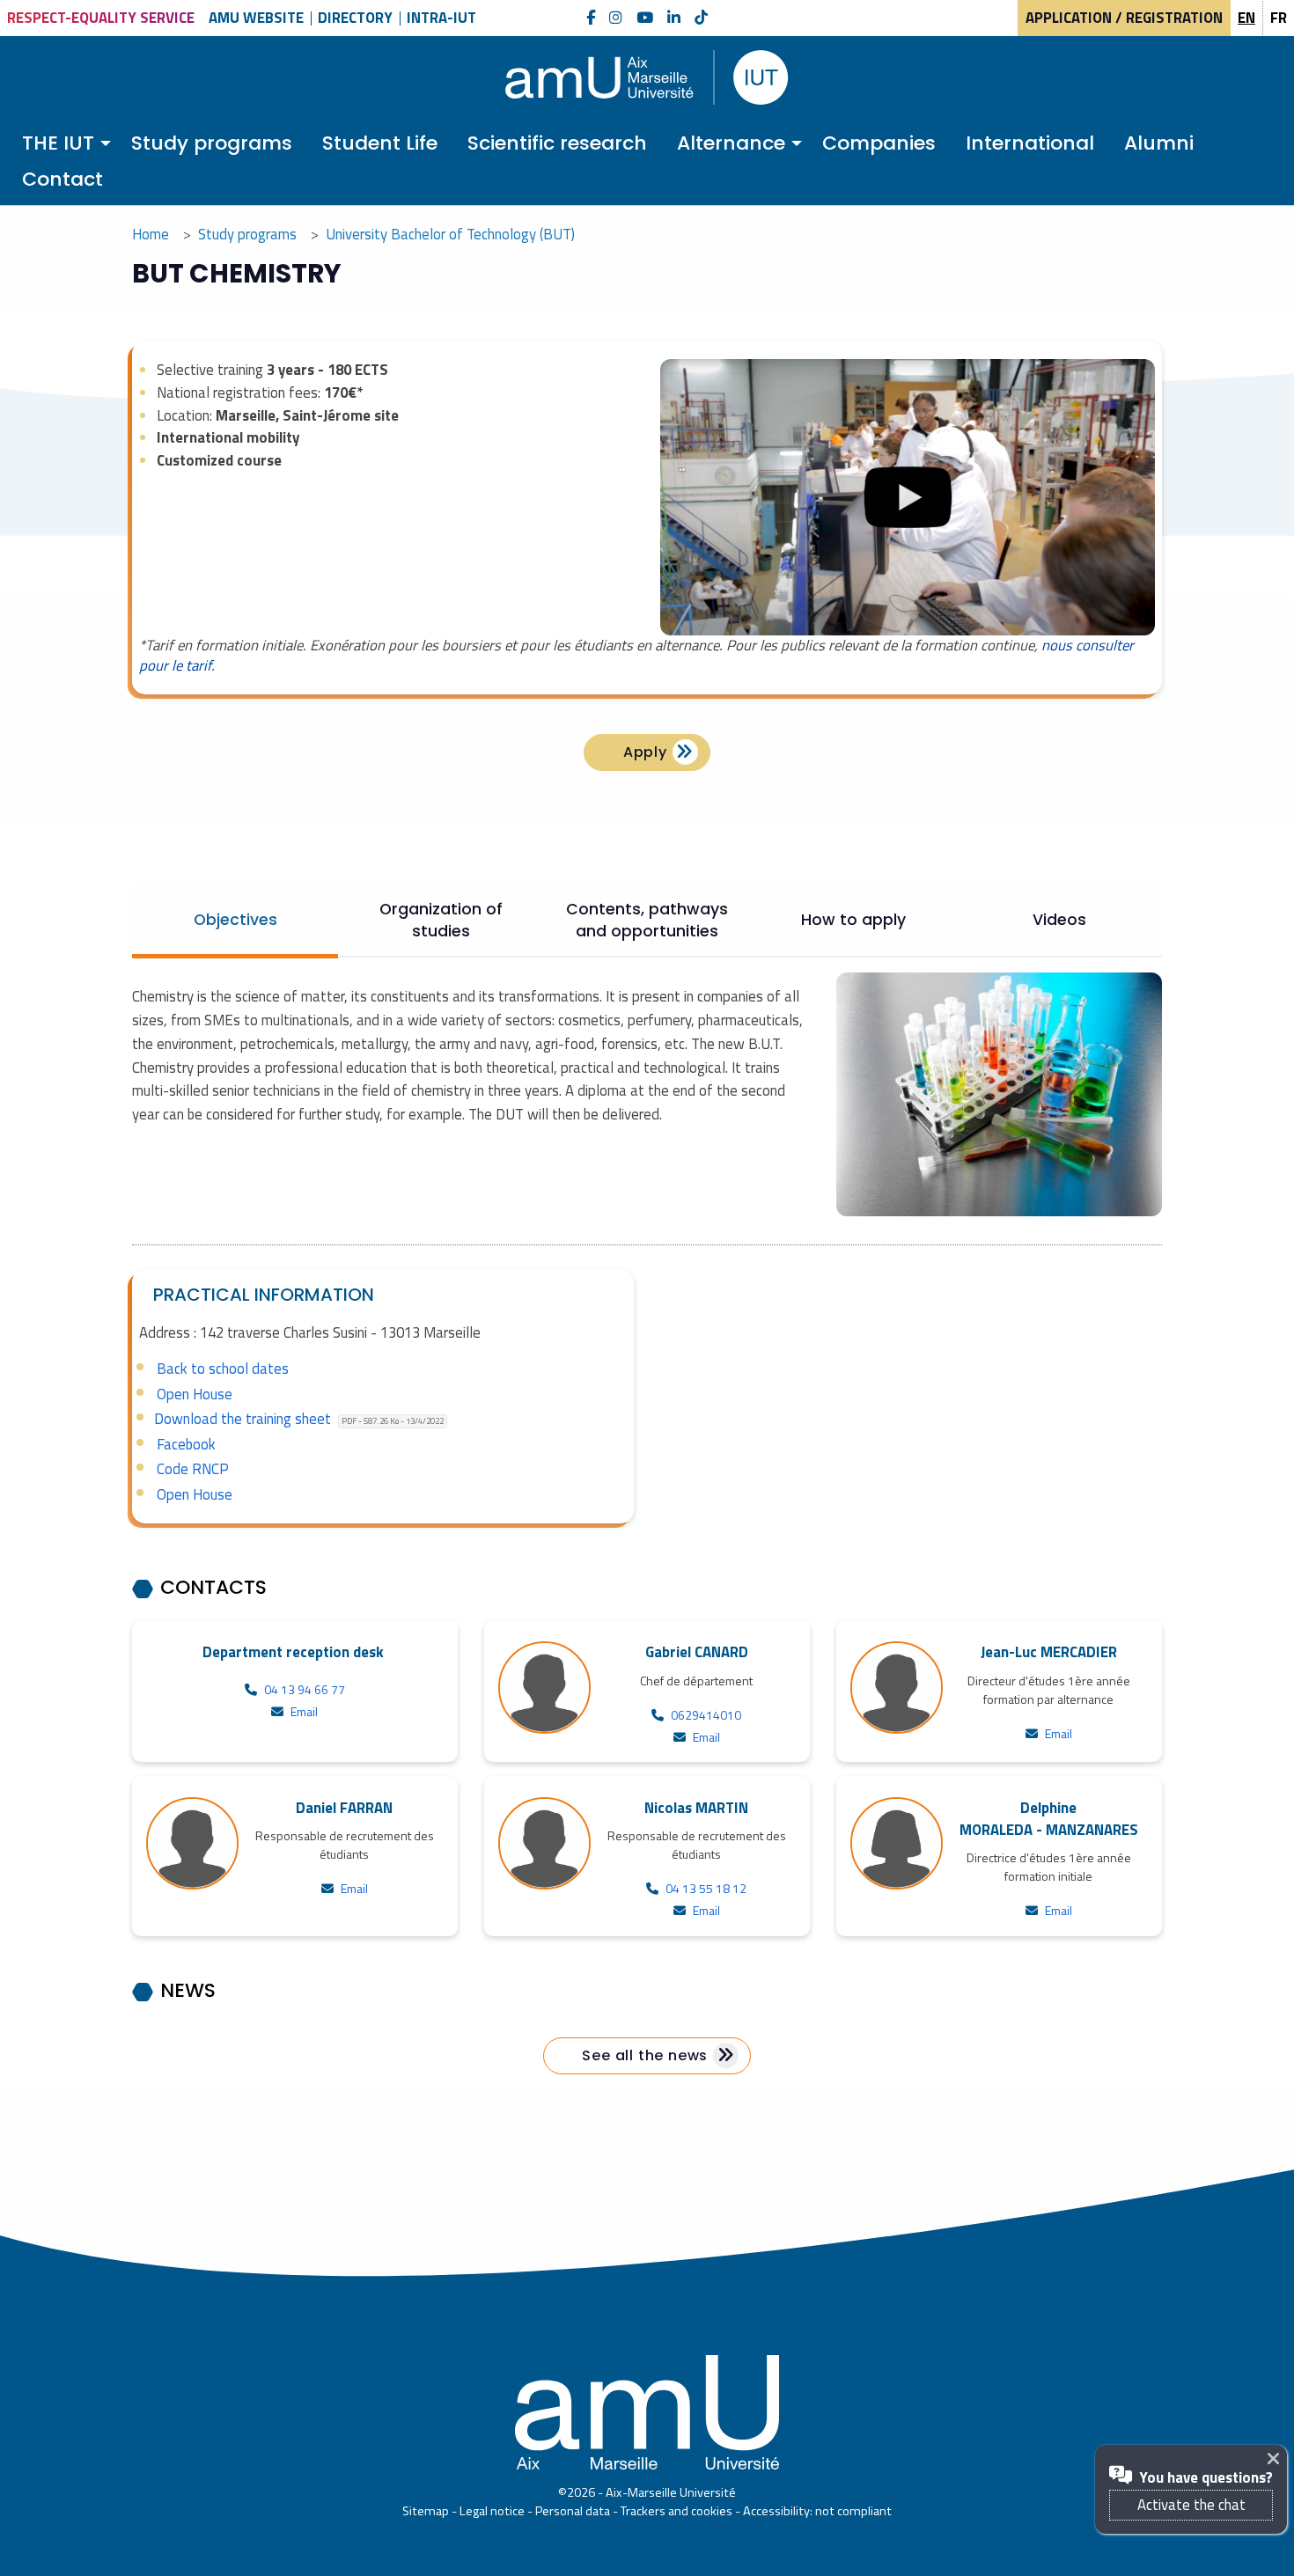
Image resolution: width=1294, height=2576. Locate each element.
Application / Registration (1124, 18)
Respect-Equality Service (101, 18)
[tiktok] (701, 18)
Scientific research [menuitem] (557, 143)
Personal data (573, 2511)
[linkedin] (674, 18)
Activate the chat (1191, 2505)
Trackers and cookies (676, 2511)
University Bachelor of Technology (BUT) (450, 234)
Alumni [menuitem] (1159, 143)
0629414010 (706, 1715)
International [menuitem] (1030, 143)
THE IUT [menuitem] (58, 143)
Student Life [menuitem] (380, 143)
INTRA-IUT (441, 18)
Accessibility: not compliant (817, 2511)
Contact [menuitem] (62, 179)
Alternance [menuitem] (731, 143)
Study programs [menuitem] (212, 143)
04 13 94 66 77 (305, 1689)
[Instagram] (616, 18)
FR (1279, 18)
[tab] (235, 920)
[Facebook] (591, 18)
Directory (355, 18)
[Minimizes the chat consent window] (1277, 2459)
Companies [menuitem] (879, 143)
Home (151, 234)
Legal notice (492, 2511)
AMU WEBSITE (256, 18)
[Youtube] (645, 18)
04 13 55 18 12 (706, 1888)
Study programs (247, 234)
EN (1246, 18)
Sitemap (426, 2511)
